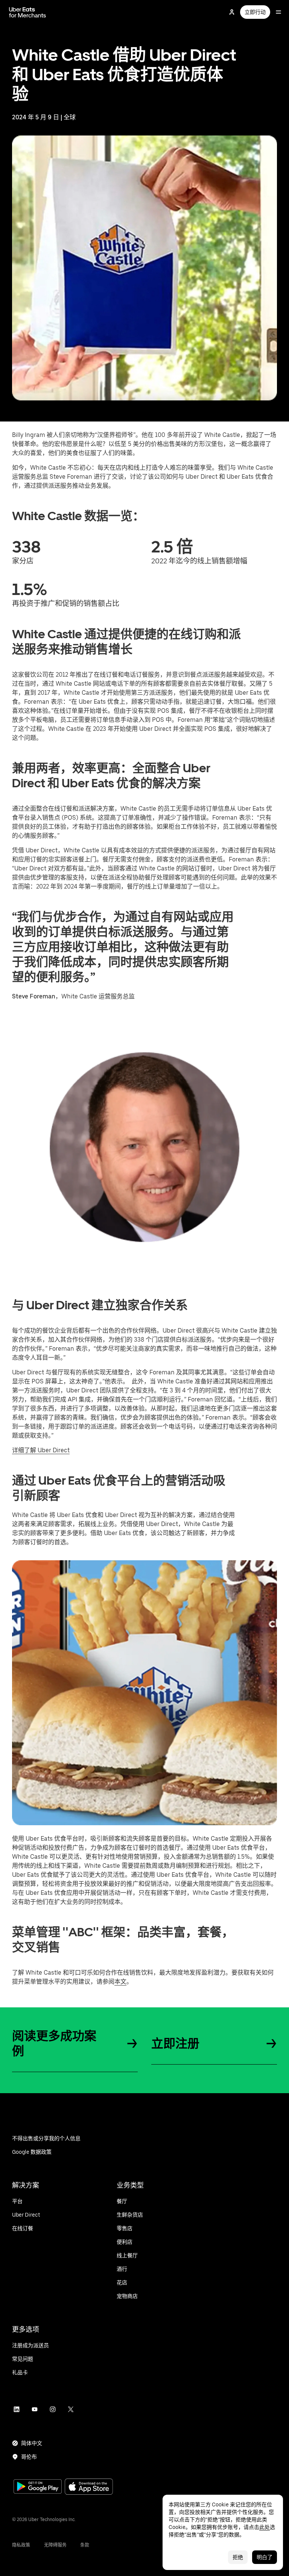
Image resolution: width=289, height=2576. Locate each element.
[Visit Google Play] (38, 2487)
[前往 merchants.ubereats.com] (27, 12)
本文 (120, 1982)
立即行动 (255, 12)
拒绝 (238, 2557)
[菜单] (278, 12)
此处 (265, 2527)
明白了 (265, 2557)
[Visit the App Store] (89, 2487)
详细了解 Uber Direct (41, 1450)
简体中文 (32, 2443)
